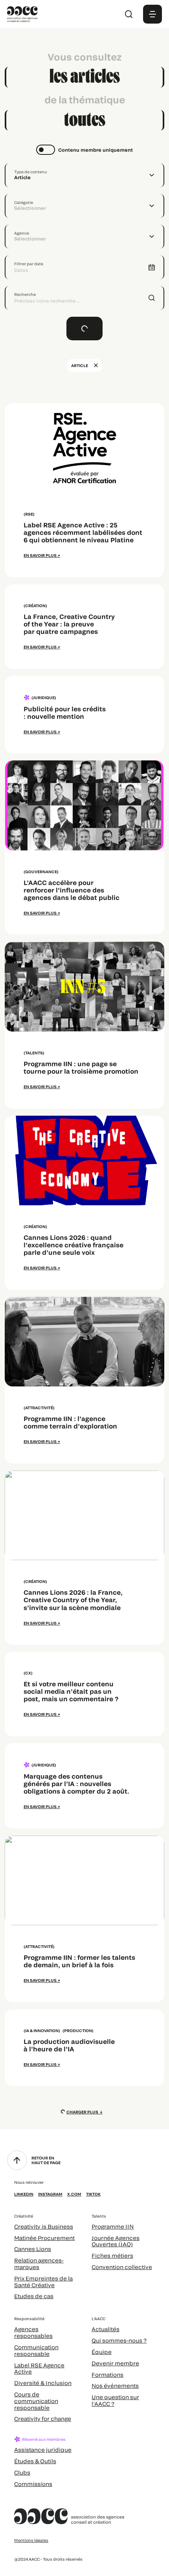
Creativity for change (43, 2419)
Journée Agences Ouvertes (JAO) (116, 2241)
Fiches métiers (112, 2256)
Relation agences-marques (39, 2264)
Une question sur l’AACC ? (115, 2400)
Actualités (106, 2329)
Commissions (33, 2484)
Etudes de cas (34, 2296)
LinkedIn (24, 2194)
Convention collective (122, 2267)
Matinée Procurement (44, 2238)
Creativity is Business (44, 2226)
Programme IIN (113, 2226)
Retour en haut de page (46, 2160)
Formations (107, 2375)
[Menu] (152, 14)
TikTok (93, 2194)
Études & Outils (35, 2461)
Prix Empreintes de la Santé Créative (43, 2282)
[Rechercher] (129, 14)
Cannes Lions (33, 2249)
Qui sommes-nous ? (119, 2340)
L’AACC (98, 2319)
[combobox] (84, 175)
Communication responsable (36, 2350)
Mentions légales (31, 2540)
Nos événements (115, 2386)
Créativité (24, 2216)
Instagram (50, 2194)
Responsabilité (29, 2319)
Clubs (22, 2472)
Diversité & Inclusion (43, 2383)
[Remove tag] (96, 365)
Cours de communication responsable (36, 2401)
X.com (74, 2194)
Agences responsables (33, 2332)
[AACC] (22, 13)
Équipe (102, 2352)
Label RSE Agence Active (39, 2369)
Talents (99, 2216)
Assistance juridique (43, 2450)
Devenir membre (115, 2363)
